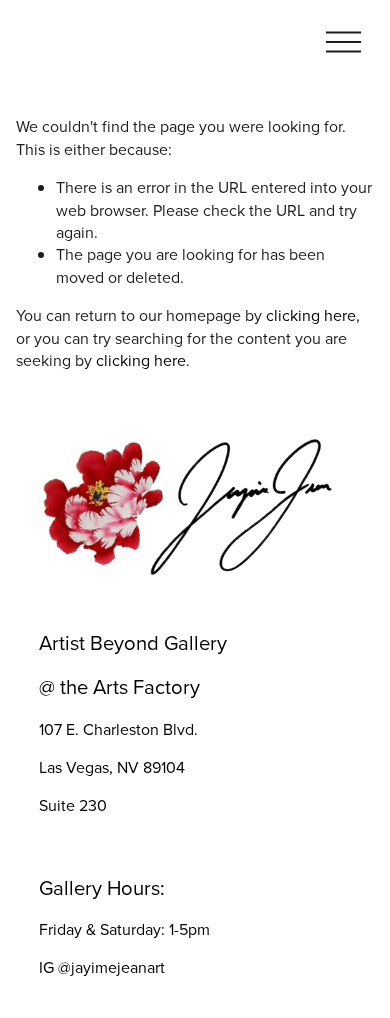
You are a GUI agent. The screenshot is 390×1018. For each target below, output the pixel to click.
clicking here (311, 315)
